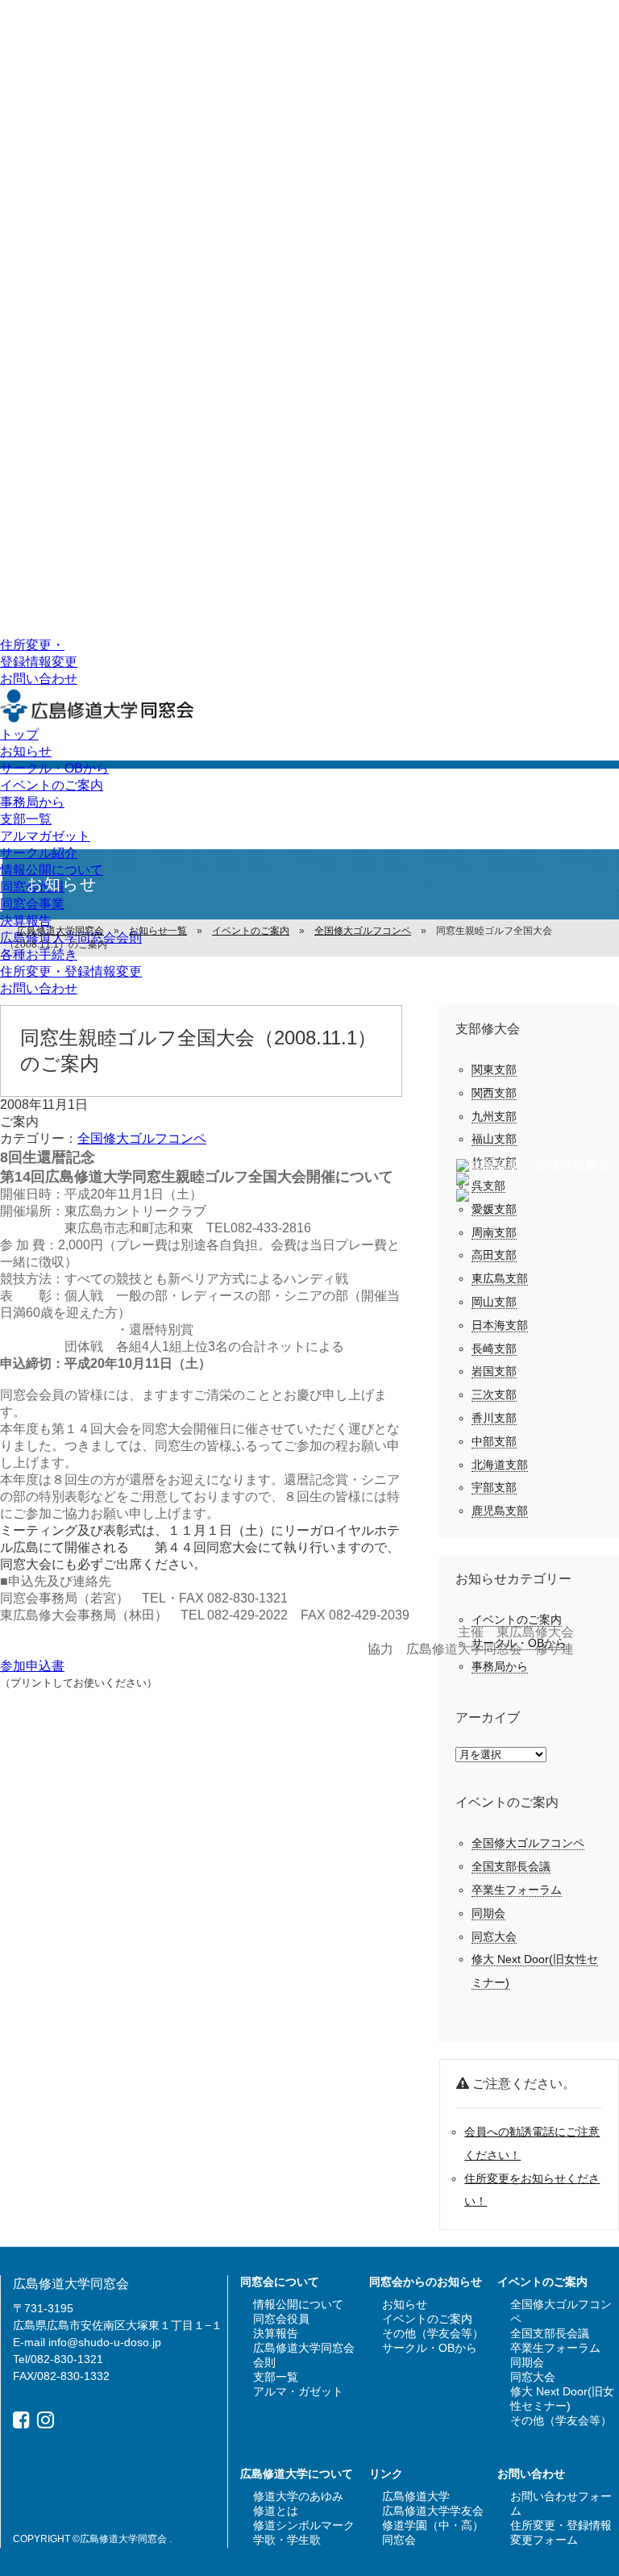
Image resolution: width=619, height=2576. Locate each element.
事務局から (32, 802)
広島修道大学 (416, 2496)
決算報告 (26, 921)
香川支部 (494, 1418)
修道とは (276, 2511)
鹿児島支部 (500, 1511)
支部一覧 (26, 819)
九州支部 (494, 1116)
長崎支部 (494, 1348)
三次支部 (494, 1394)
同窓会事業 (32, 904)
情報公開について (52, 870)
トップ (19, 734)
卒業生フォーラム (517, 1890)
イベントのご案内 (52, 785)
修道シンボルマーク (304, 2525)
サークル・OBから (54, 768)
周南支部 (494, 1232)
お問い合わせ (39, 679)
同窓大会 (494, 1936)
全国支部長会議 (511, 1866)
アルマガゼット (45, 836)
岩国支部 (494, 1371)
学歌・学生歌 (287, 2540)
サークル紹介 (39, 853)
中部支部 (494, 1441)
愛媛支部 (494, 1209)
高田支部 (494, 1255)
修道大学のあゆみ (298, 2496)
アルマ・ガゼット (298, 2391)
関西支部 (494, 1093)
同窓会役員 (281, 2319)
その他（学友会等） (433, 2333)
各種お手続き (39, 955)
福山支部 (494, 1139)
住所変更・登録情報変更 (71, 971)
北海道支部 (500, 1465)
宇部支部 (494, 1487)
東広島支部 (500, 1278)
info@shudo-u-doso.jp (105, 2342)
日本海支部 (500, 1325)
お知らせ (26, 751)
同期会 (488, 1913)
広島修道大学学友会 (433, 2511)
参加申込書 (32, 1666)
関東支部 (494, 1069)
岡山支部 (494, 1302)
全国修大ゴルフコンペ (142, 1138)
